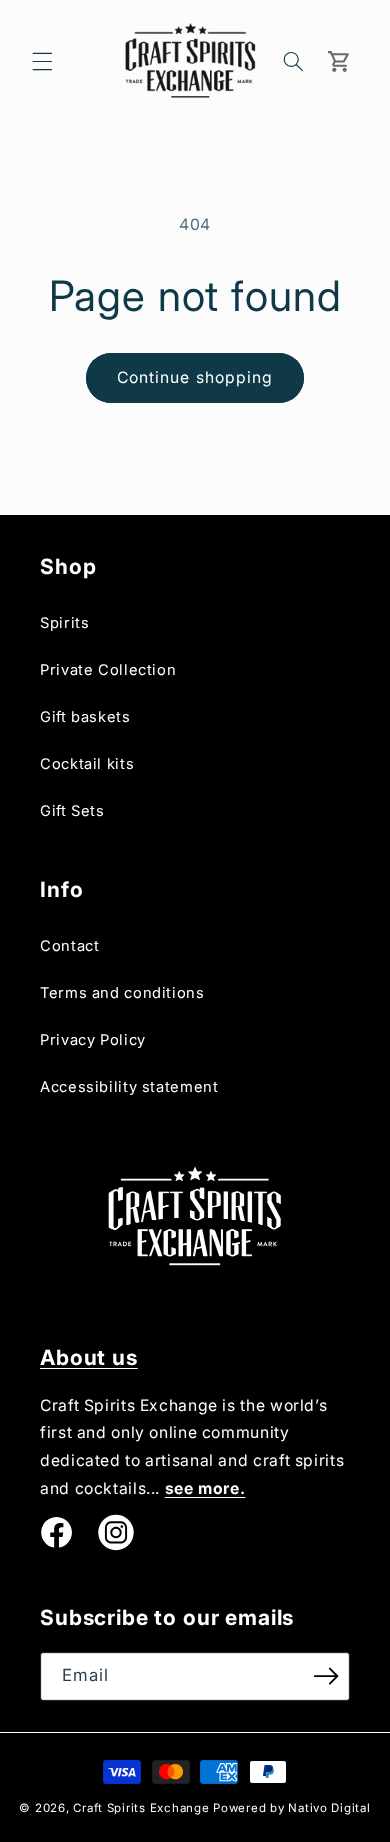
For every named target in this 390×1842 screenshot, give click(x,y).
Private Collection (108, 670)
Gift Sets (72, 811)
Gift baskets (85, 717)
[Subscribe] (326, 1676)
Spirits (64, 623)
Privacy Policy (93, 1040)
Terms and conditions (122, 993)
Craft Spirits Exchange (141, 1808)
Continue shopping (195, 377)
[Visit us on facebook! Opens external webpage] (56, 1533)
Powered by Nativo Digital (291, 1808)
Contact (69, 946)
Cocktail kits (87, 764)
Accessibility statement (129, 1087)
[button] (42, 61)
